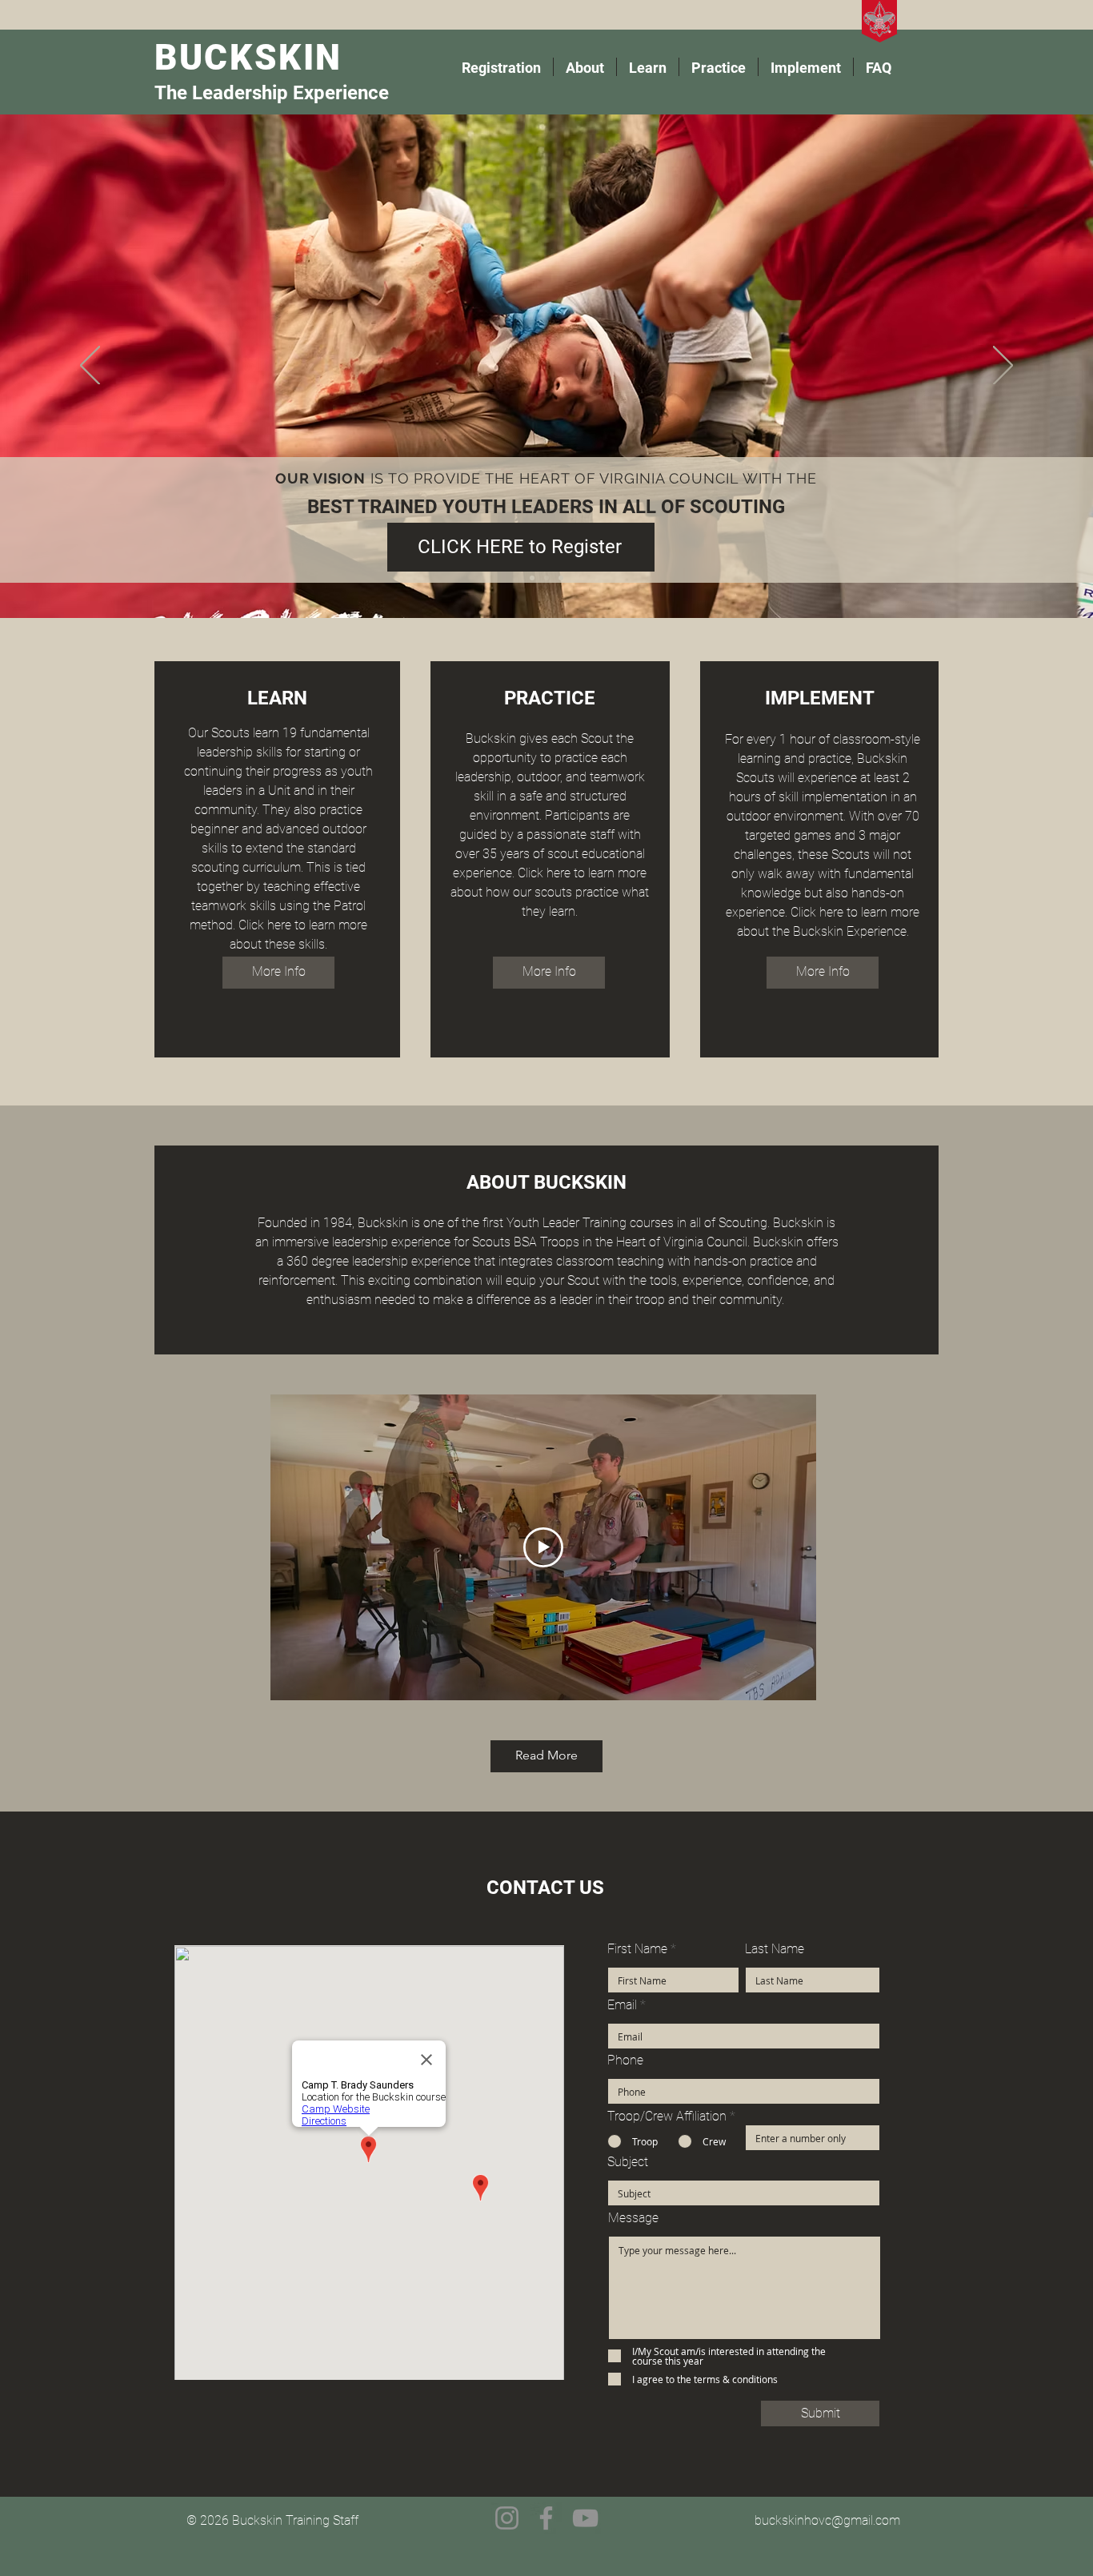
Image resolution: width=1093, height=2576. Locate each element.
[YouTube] (585, 2518)
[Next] (1003, 367)
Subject (628, 2162)
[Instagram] (507, 2518)
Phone (625, 2060)
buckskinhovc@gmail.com (827, 2520)
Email (622, 2005)
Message (633, 2218)
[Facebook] (546, 2518)
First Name (637, 1949)
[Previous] (90, 367)
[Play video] (543, 1547)
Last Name (775, 1949)
